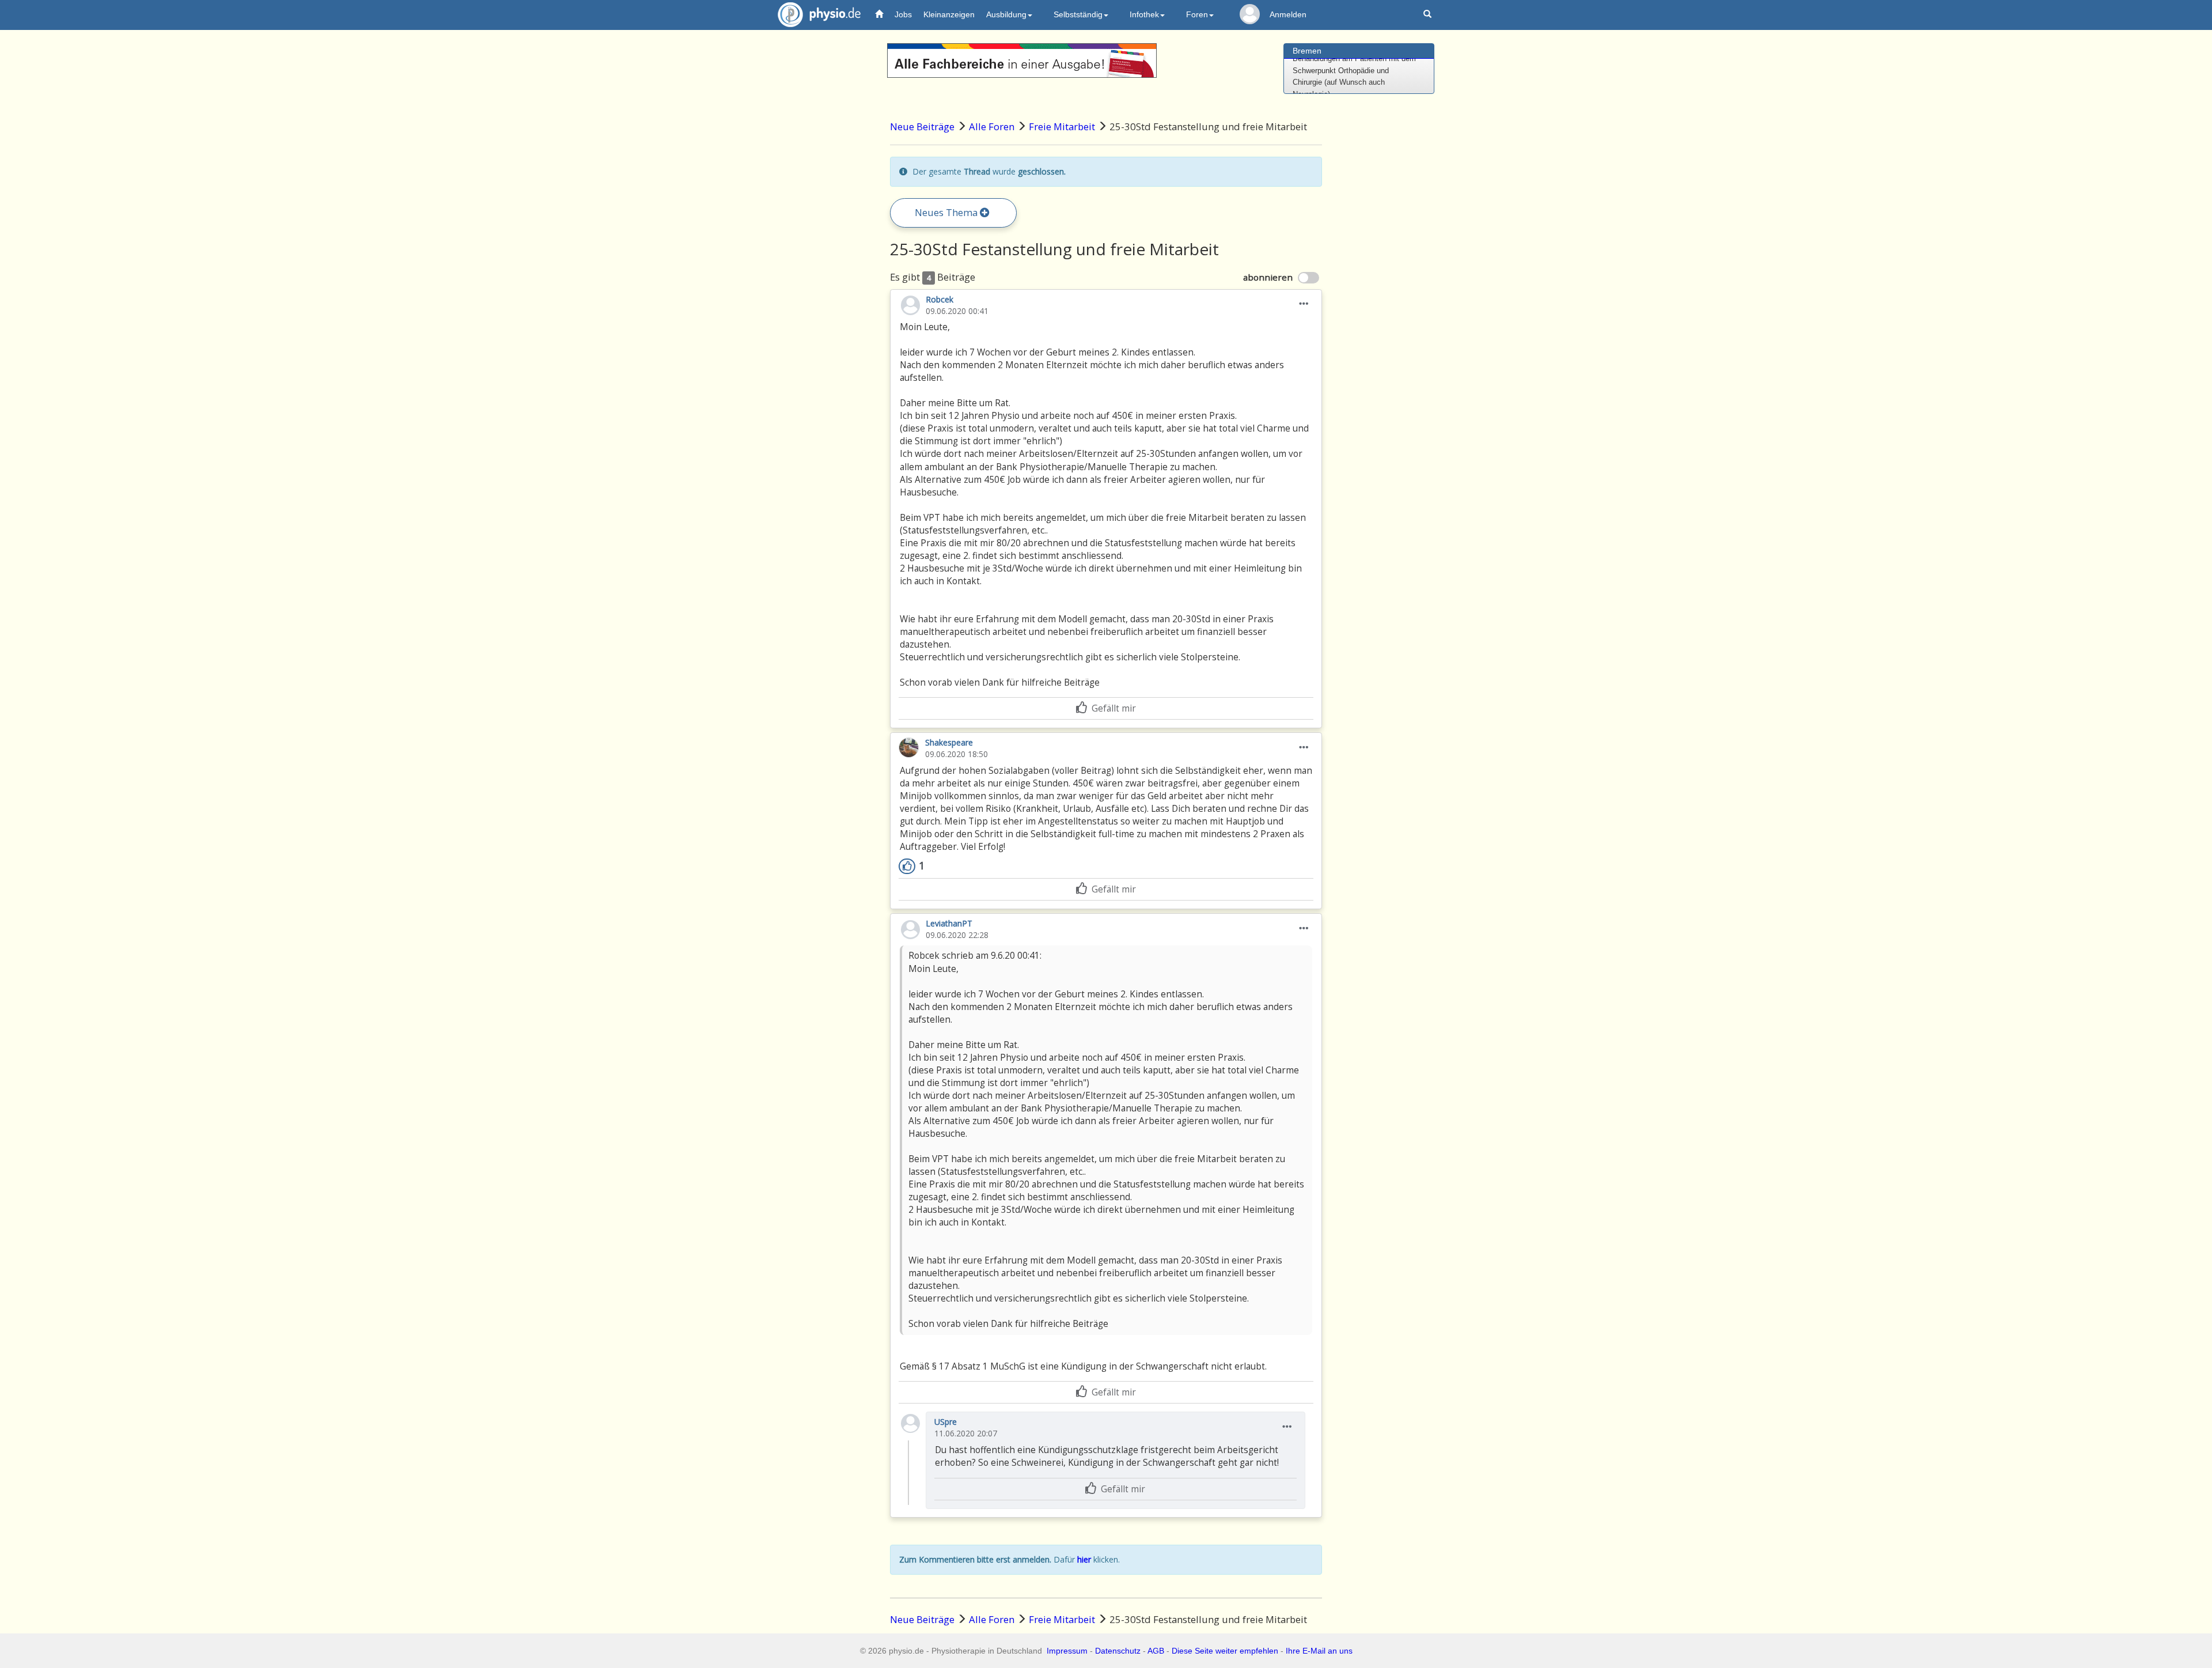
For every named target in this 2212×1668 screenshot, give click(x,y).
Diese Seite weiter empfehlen (1225, 1651)
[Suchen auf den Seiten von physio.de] (1429, 15)
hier (1084, 1559)
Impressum (1067, 1651)
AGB (1156, 1651)
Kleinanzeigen (949, 14)
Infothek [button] (1144, 14)
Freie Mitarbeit (1062, 126)
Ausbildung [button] (1006, 14)
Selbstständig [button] (1078, 14)
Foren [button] (1197, 14)
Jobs (903, 14)
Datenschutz (1118, 1651)
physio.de (819, 14)
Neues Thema (947, 212)
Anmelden (1288, 14)
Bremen (1307, 51)
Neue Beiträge (922, 126)
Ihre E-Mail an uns (1319, 1651)
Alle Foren (992, 126)
